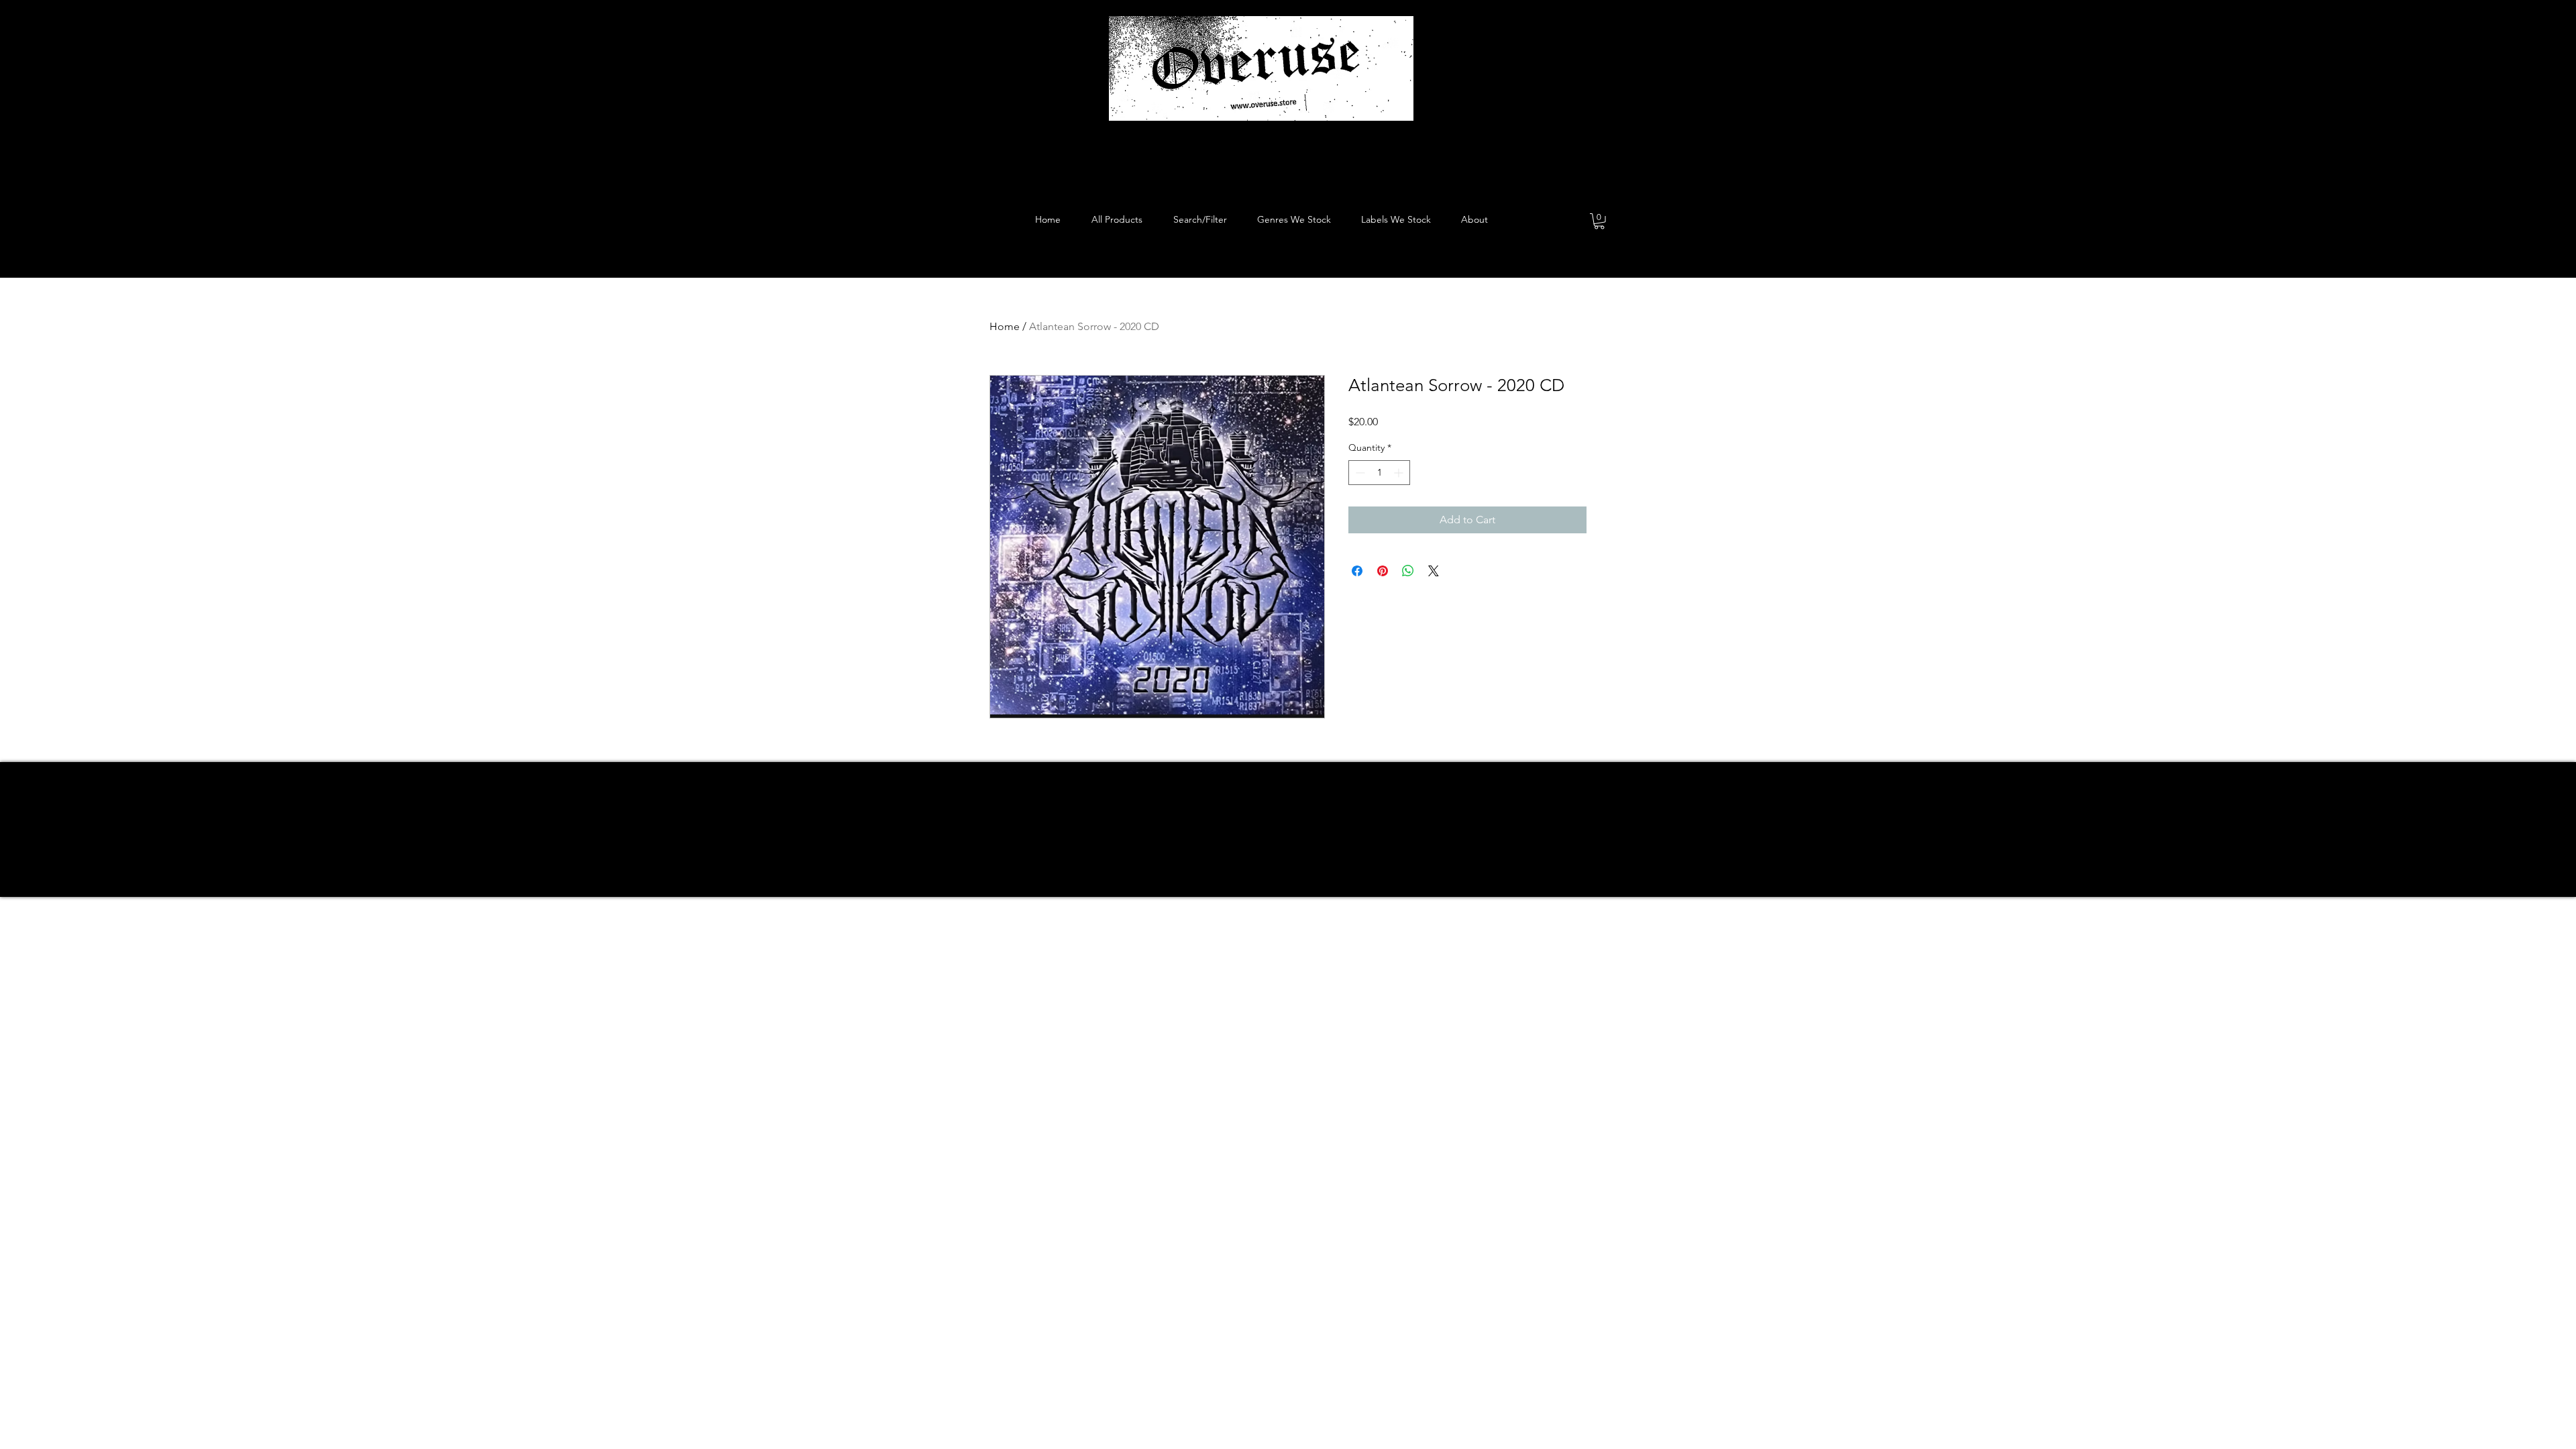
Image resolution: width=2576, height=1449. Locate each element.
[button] (1599, 221)
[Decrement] (1359, 473)
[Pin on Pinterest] (1383, 571)
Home (1005, 326)
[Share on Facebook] (1357, 571)
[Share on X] (1434, 571)
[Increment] (1400, 473)
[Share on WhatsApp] (1408, 571)
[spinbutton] (1379, 473)
